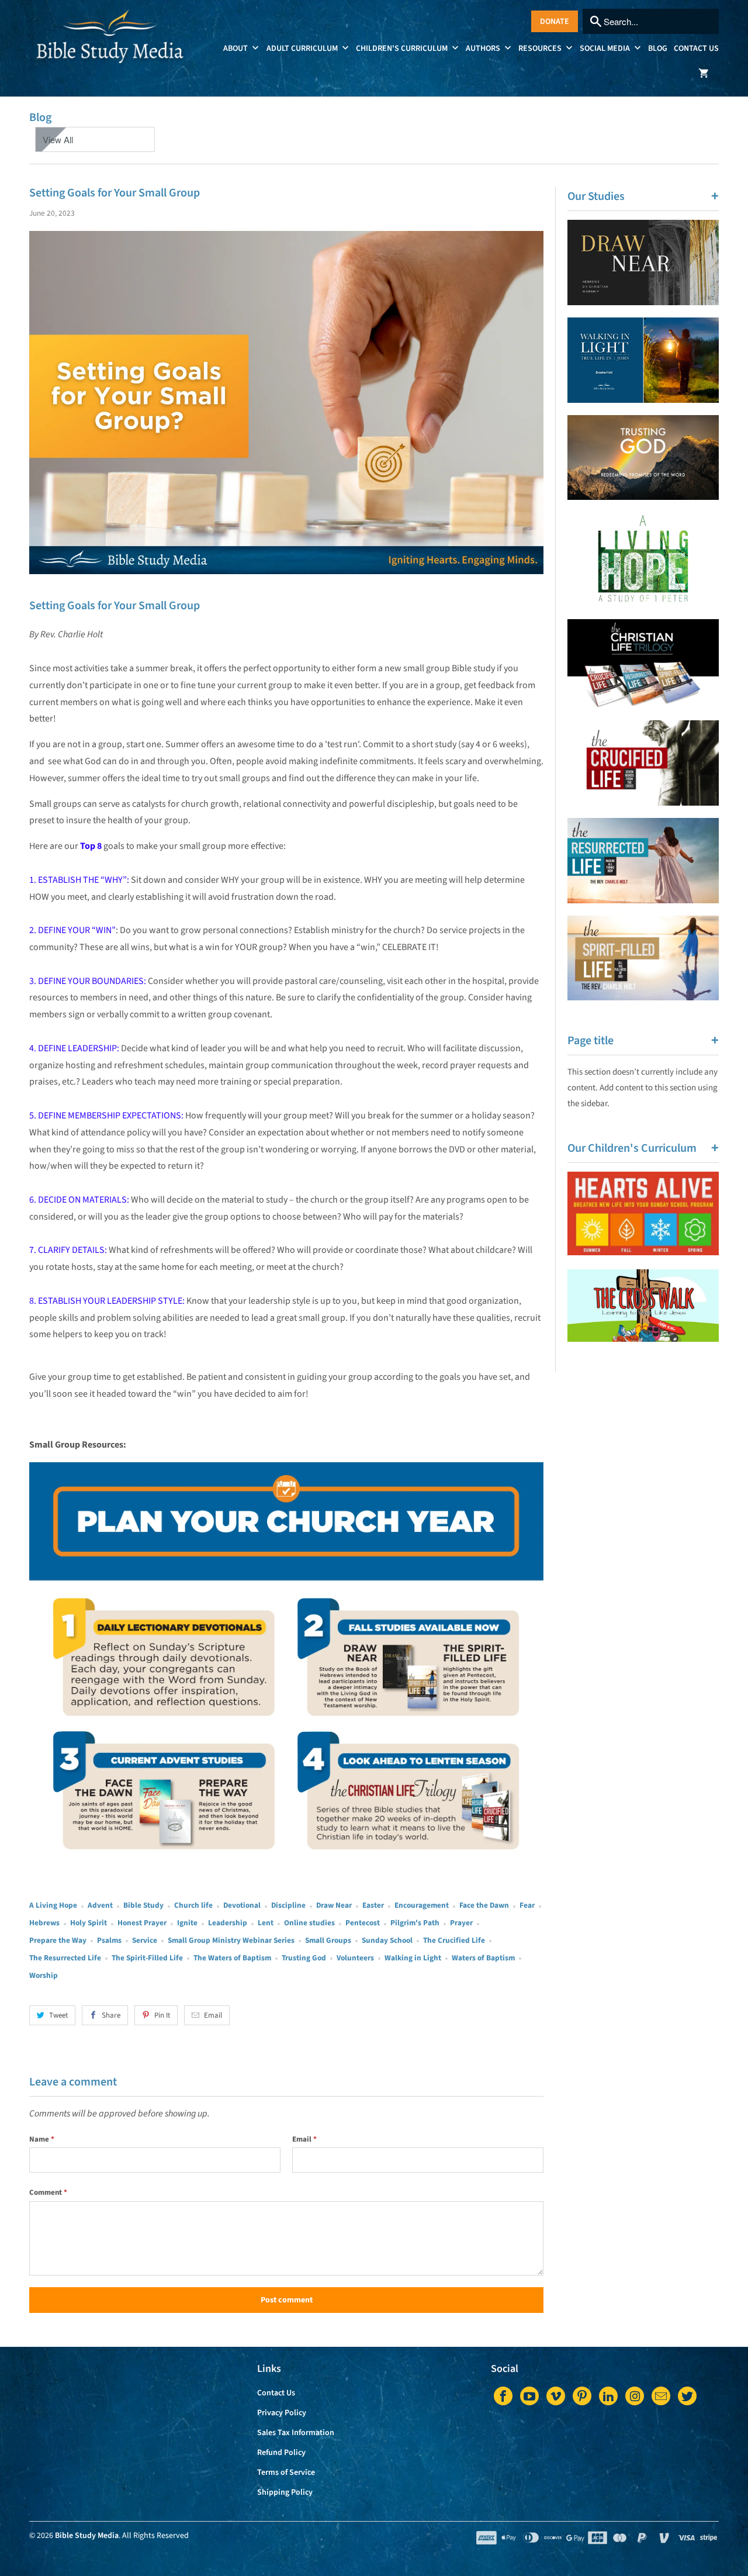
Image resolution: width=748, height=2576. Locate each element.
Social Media (606, 49)
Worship (44, 1975)
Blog (658, 49)
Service (145, 1940)
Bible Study (143, 1905)
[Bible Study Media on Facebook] (503, 2396)
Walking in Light (413, 1958)
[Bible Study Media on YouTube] (529, 2396)
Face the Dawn (484, 1905)
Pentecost (363, 1923)
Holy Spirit (89, 1923)
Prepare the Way (58, 1940)
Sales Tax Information (296, 2433)
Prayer (461, 1923)
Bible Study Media (87, 2536)
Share (111, 2015)
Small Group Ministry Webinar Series (231, 1940)
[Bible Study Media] (111, 48)
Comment (48, 2192)
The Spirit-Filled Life (147, 1958)
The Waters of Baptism (232, 1958)
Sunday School (387, 1940)
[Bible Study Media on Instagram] (635, 2396)
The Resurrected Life (65, 1958)
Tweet (58, 2015)
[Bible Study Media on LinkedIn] (608, 2396)
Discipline (288, 1905)
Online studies (309, 1923)
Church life (193, 1905)
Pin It (162, 2015)
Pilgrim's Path (415, 1923)
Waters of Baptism (483, 1958)
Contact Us (696, 49)
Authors (484, 49)
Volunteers (355, 1958)
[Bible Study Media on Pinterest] (582, 2396)
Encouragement (422, 1905)
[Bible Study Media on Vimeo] (556, 2396)
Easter (373, 1905)
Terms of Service (286, 2473)
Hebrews (44, 1923)
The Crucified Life (454, 1940)
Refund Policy (281, 2453)
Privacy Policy (282, 2413)
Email (213, 2015)
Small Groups (328, 1940)
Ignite (187, 1923)
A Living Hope (53, 1905)
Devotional (242, 1905)
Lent (266, 1923)
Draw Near (334, 1905)
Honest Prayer (142, 1923)
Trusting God (304, 1958)
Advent (100, 1905)
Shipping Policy (285, 2492)
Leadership (228, 1923)
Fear (527, 1905)
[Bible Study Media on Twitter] (687, 2396)
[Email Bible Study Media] (661, 2396)
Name (42, 2139)
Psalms (109, 1940)
